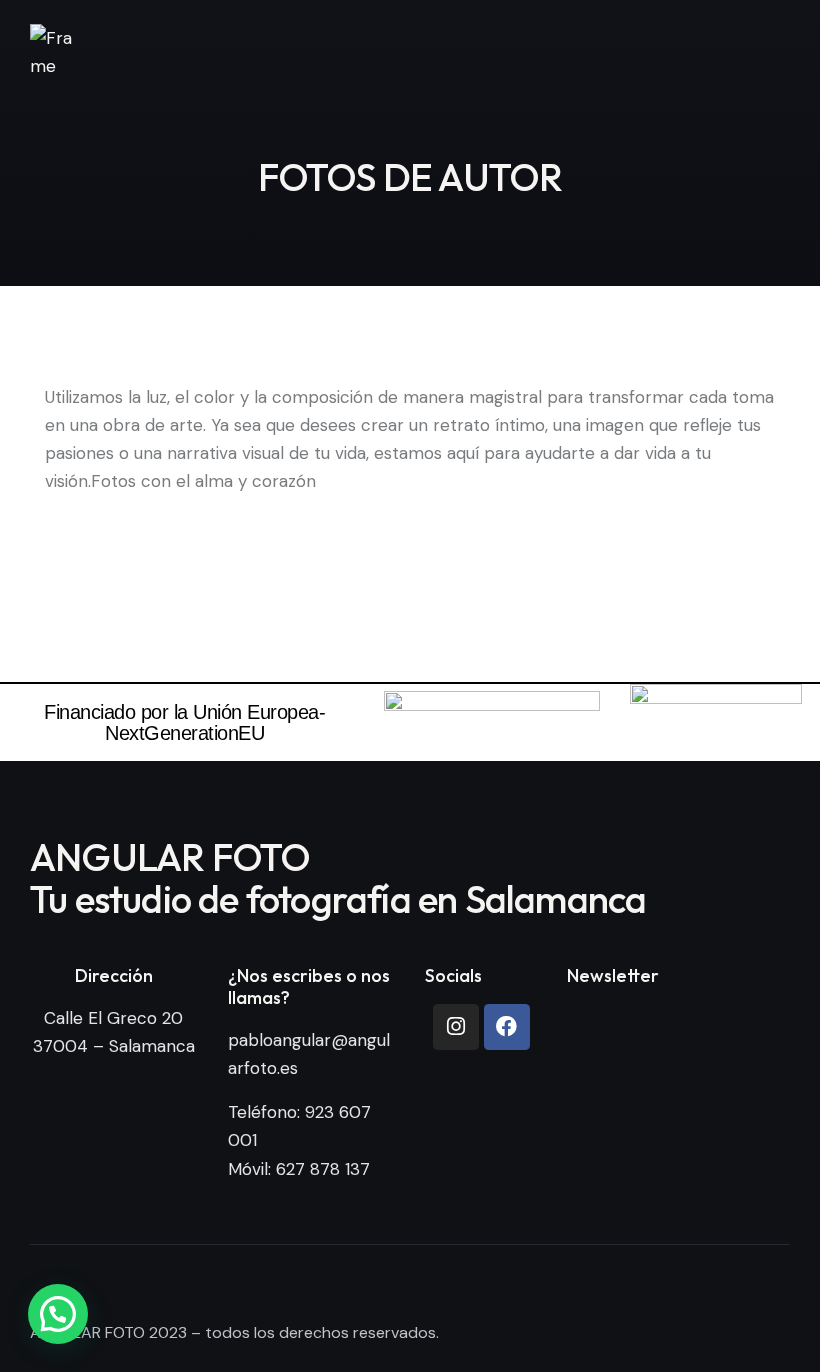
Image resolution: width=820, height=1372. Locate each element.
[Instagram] (456, 1027)
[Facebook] (507, 1027)
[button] (58, 1314)
